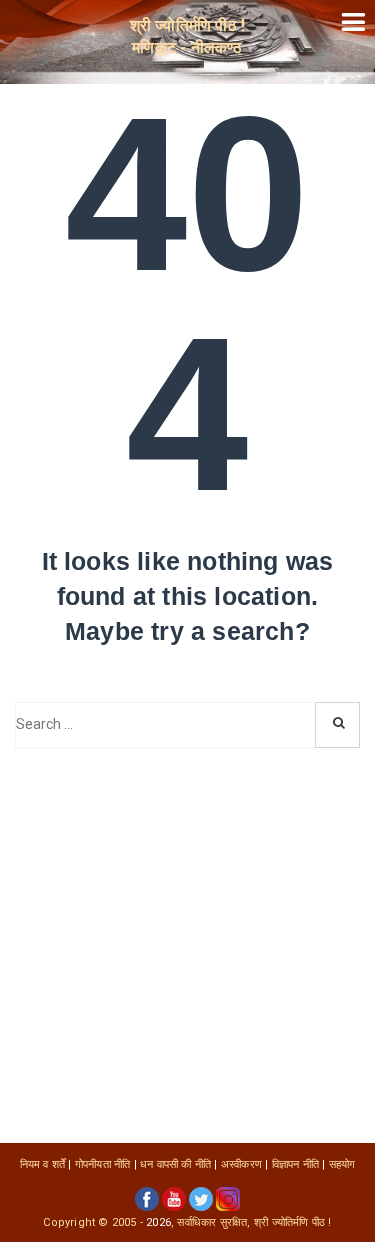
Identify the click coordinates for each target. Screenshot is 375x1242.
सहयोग (342, 1164)
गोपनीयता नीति (103, 1164)
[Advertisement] (187, 945)
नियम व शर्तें (43, 1164)
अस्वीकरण (241, 1164)
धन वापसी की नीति (175, 1164)
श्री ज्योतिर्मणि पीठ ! (293, 1222)
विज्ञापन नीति (295, 1164)
